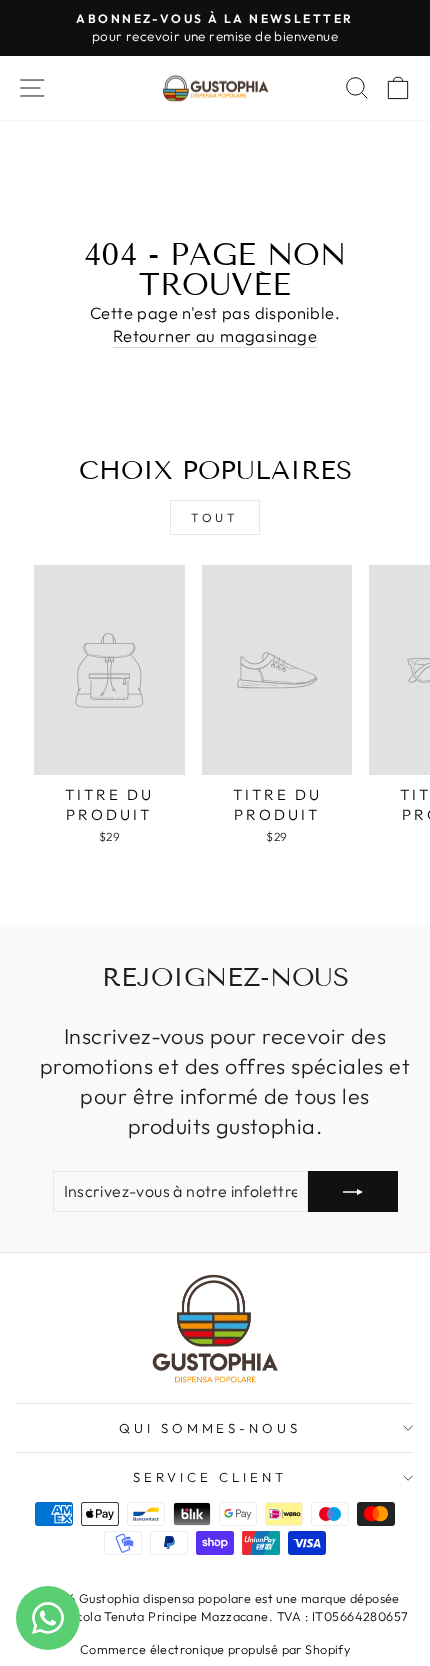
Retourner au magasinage (215, 335)
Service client (210, 1477)
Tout (214, 517)
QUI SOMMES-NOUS (210, 1428)
